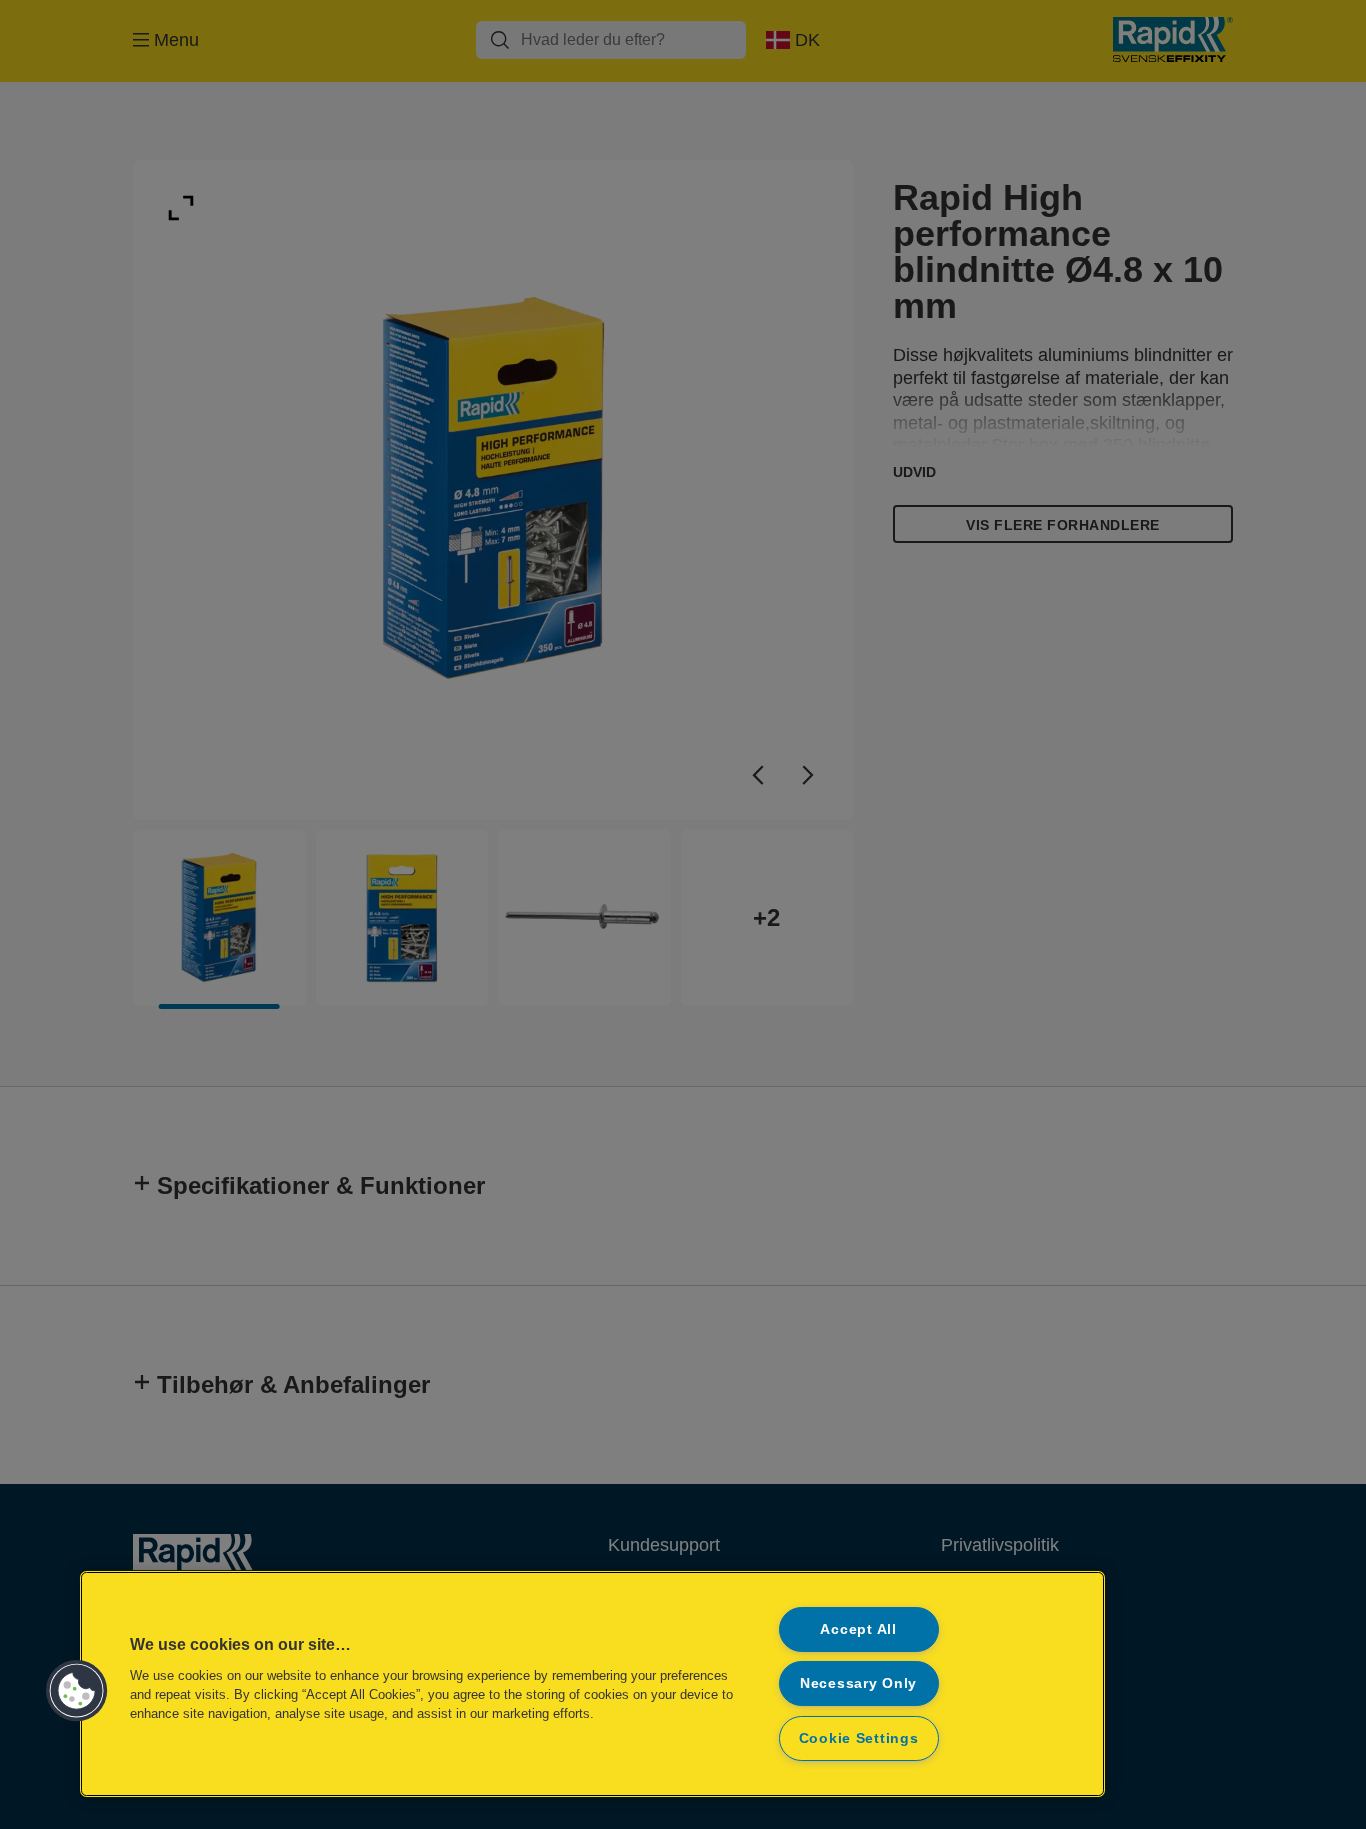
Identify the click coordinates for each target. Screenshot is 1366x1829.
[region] (592, 1684)
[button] (77, 1691)
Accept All (858, 1629)
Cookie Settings (859, 1738)
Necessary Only (858, 1683)
